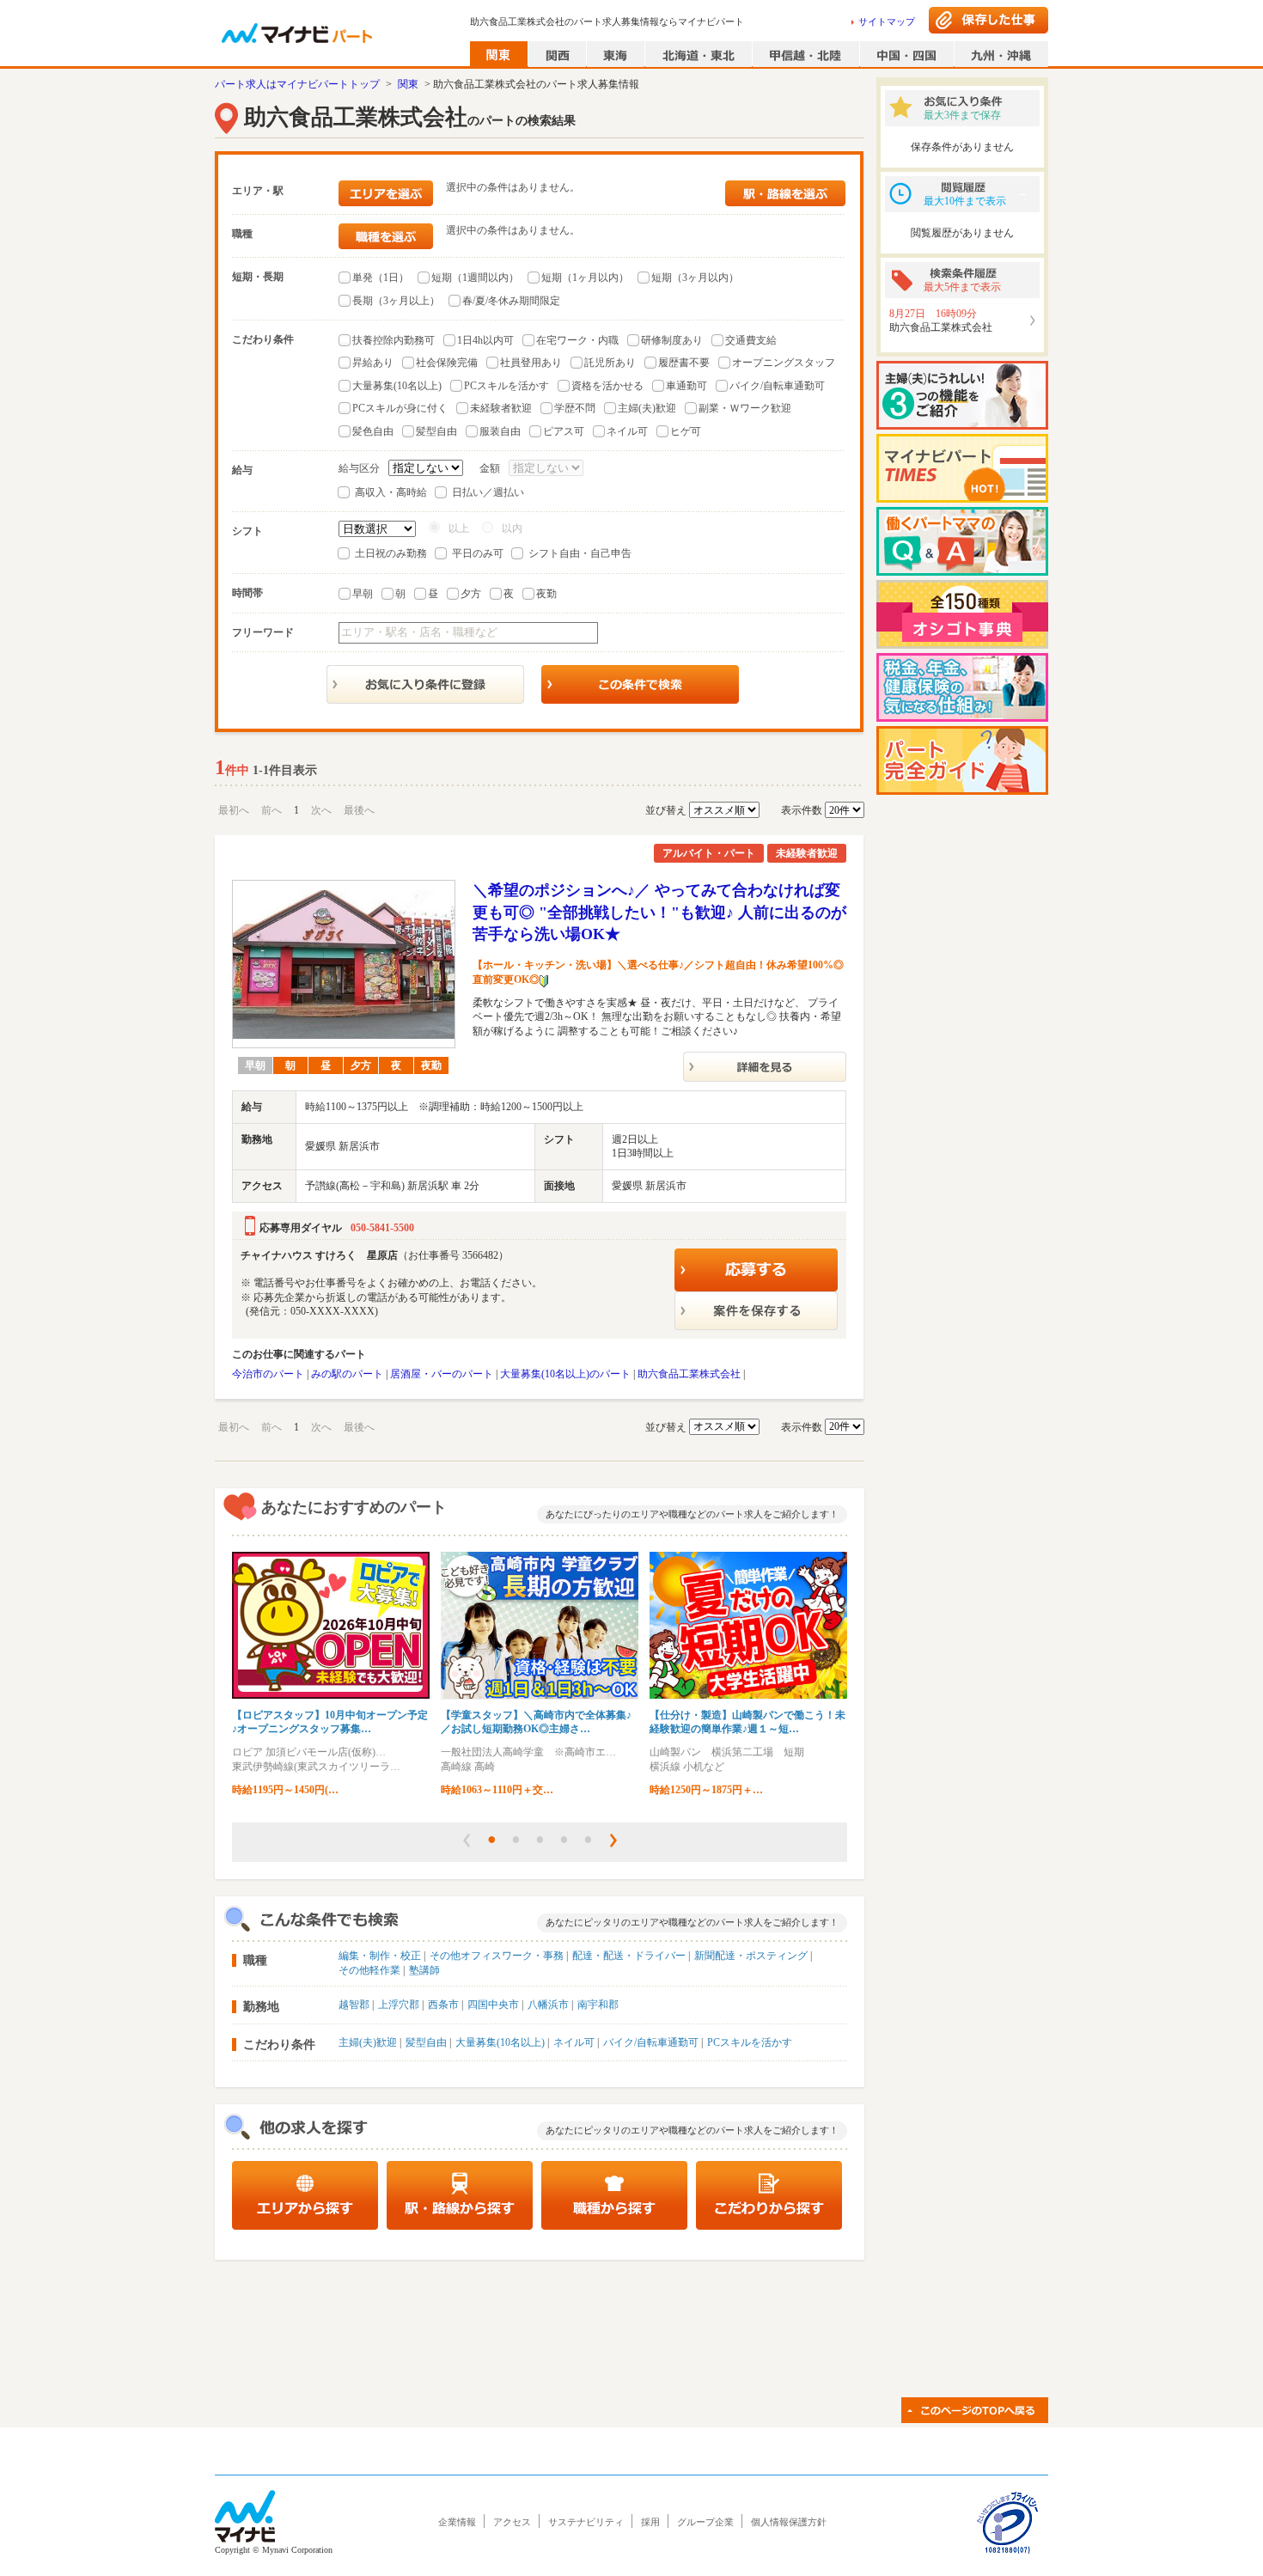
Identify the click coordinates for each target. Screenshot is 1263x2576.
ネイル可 (627, 431)
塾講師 (424, 1970)
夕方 (471, 594)
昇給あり (373, 363)
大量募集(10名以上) (397, 386)
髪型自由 (436, 431)
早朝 (363, 594)
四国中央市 (493, 2005)
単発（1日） (381, 278)
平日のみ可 (478, 553)
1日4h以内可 (485, 340)
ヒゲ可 (686, 431)
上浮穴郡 (399, 2005)
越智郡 (354, 2005)
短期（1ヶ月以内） (585, 278)
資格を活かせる (607, 386)
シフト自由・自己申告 (580, 553)
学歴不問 (575, 408)
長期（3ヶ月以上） (396, 301)
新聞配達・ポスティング (751, 1956)
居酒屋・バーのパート (442, 1374)
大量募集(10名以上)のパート (565, 1374)
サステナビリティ (586, 2522)
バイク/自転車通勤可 (777, 386)
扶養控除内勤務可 (394, 340)
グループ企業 (705, 2522)
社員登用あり (531, 363)
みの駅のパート (347, 1374)
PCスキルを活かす (506, 386)
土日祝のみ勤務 (391, 553)
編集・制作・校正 (380, 1956)
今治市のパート (268, 1374)
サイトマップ (887, 21)
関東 (408, 84)
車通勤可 (686, 386)
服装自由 (500, 431)
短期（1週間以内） (475, 278)
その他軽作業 (369, 1970)
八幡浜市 (548, 2005)
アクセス (512, 2522)
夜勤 (546, 594)
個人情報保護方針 (789, 2522)
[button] (467, 1840)
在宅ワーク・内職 (577, 340)
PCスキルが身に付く (400, 408)
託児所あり (610, 363)
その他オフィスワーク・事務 (497, 1956)
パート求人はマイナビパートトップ (297, 84)
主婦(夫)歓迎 (647, 408)
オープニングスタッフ (784, 363)
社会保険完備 (447, 363)
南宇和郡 (598, 2005)
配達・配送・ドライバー (629, 1956)
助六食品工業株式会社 (689, 1374)
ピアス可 (564, 431)
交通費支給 (751, 340)
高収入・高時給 (391, 492)
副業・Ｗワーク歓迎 (745, 408)
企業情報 (457, 2522)
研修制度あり (672, 340)
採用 (650, 2522)
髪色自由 (373, 431)
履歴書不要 (684, 363)
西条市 (443, 2005)
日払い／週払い (488, 492)
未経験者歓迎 (501, 408)
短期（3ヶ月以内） (695, 278)
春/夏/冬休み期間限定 (511, 301)
